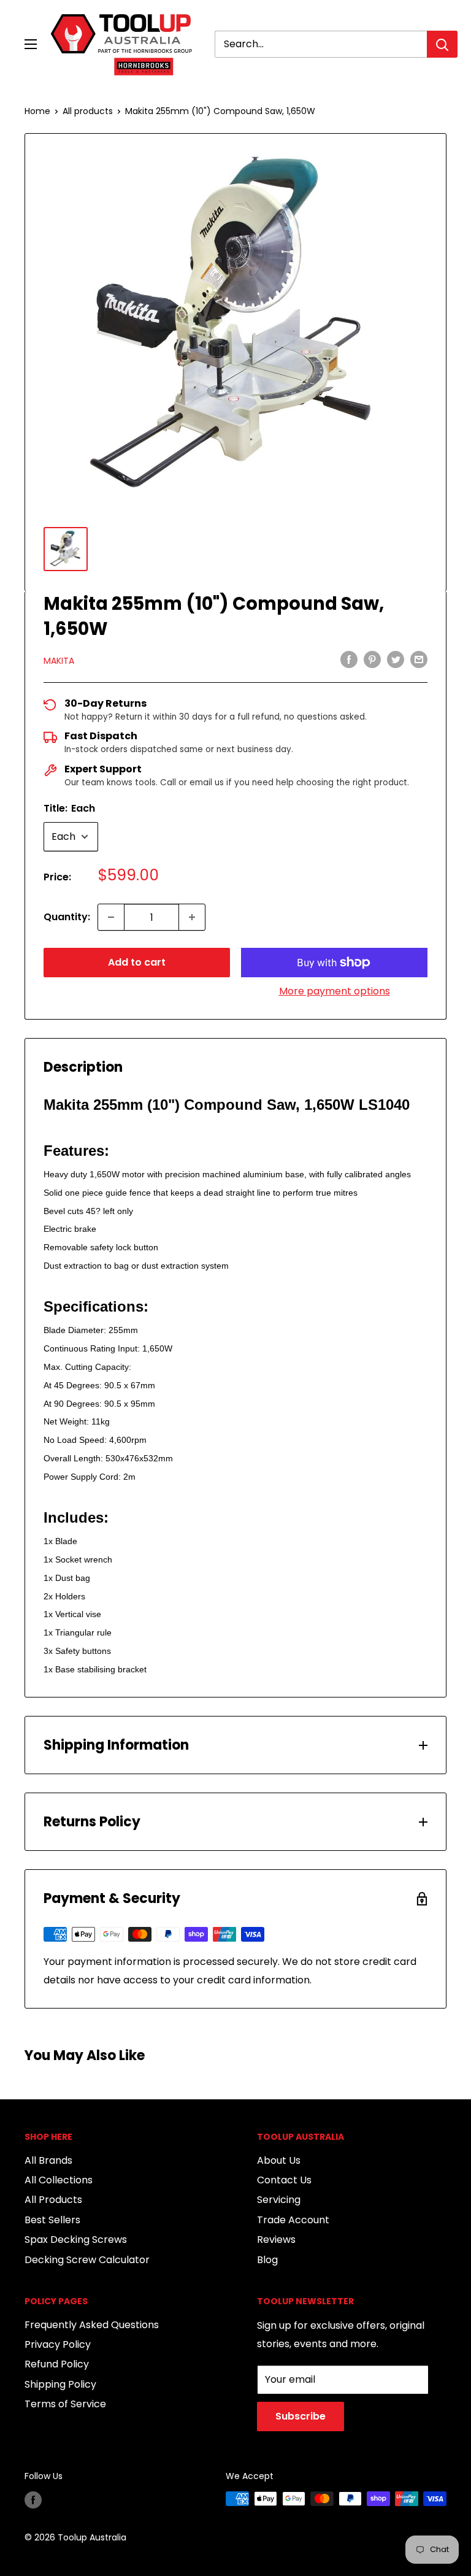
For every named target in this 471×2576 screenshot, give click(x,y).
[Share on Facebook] (349, 659)
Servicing (279, 2200)
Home (37, 111)
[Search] (442, 44)
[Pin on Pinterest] (372, 659)
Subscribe (301, 2416)
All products (88, 111)
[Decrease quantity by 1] (111, 917)
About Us (279, 2160)
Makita (59, 661)
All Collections (59, 2180)
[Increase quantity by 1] (192, 917)
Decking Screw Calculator (87, 2260)
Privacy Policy (58, 2344)
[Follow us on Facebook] (33, 2500)
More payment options (335, 991)
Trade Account (293, 2220)
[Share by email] (419, 659)
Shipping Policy (60, 2384)
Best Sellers (52, 2220)
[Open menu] (31, 44)
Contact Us (284, 2180)
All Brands (48, 2160)
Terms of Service (65, 2404)
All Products (53, 2200)
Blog (267, 2260)
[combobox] (321, 44)
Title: (69, 808)
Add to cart (137, 962)
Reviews (276, 2240)
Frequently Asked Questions (92, 2325)
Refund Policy (57, 2364)
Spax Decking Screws (76, 2240)
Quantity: (67, 917)
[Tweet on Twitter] (396, 659)
